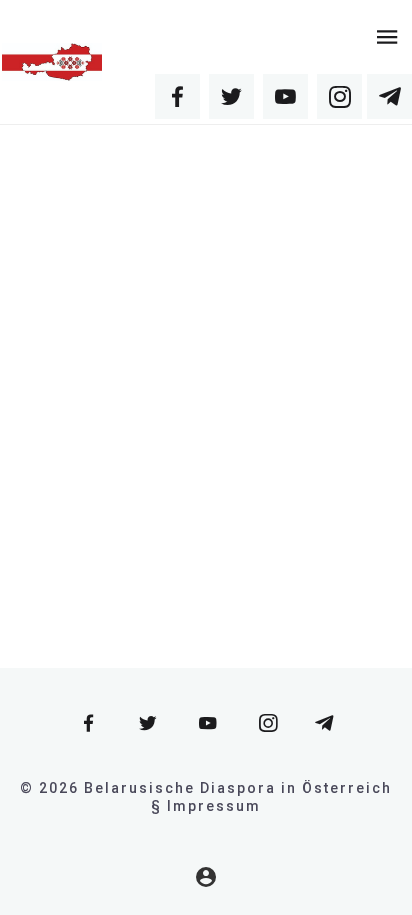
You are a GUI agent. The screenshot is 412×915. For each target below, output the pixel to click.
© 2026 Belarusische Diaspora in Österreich (206, 788)
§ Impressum (206, 806)
